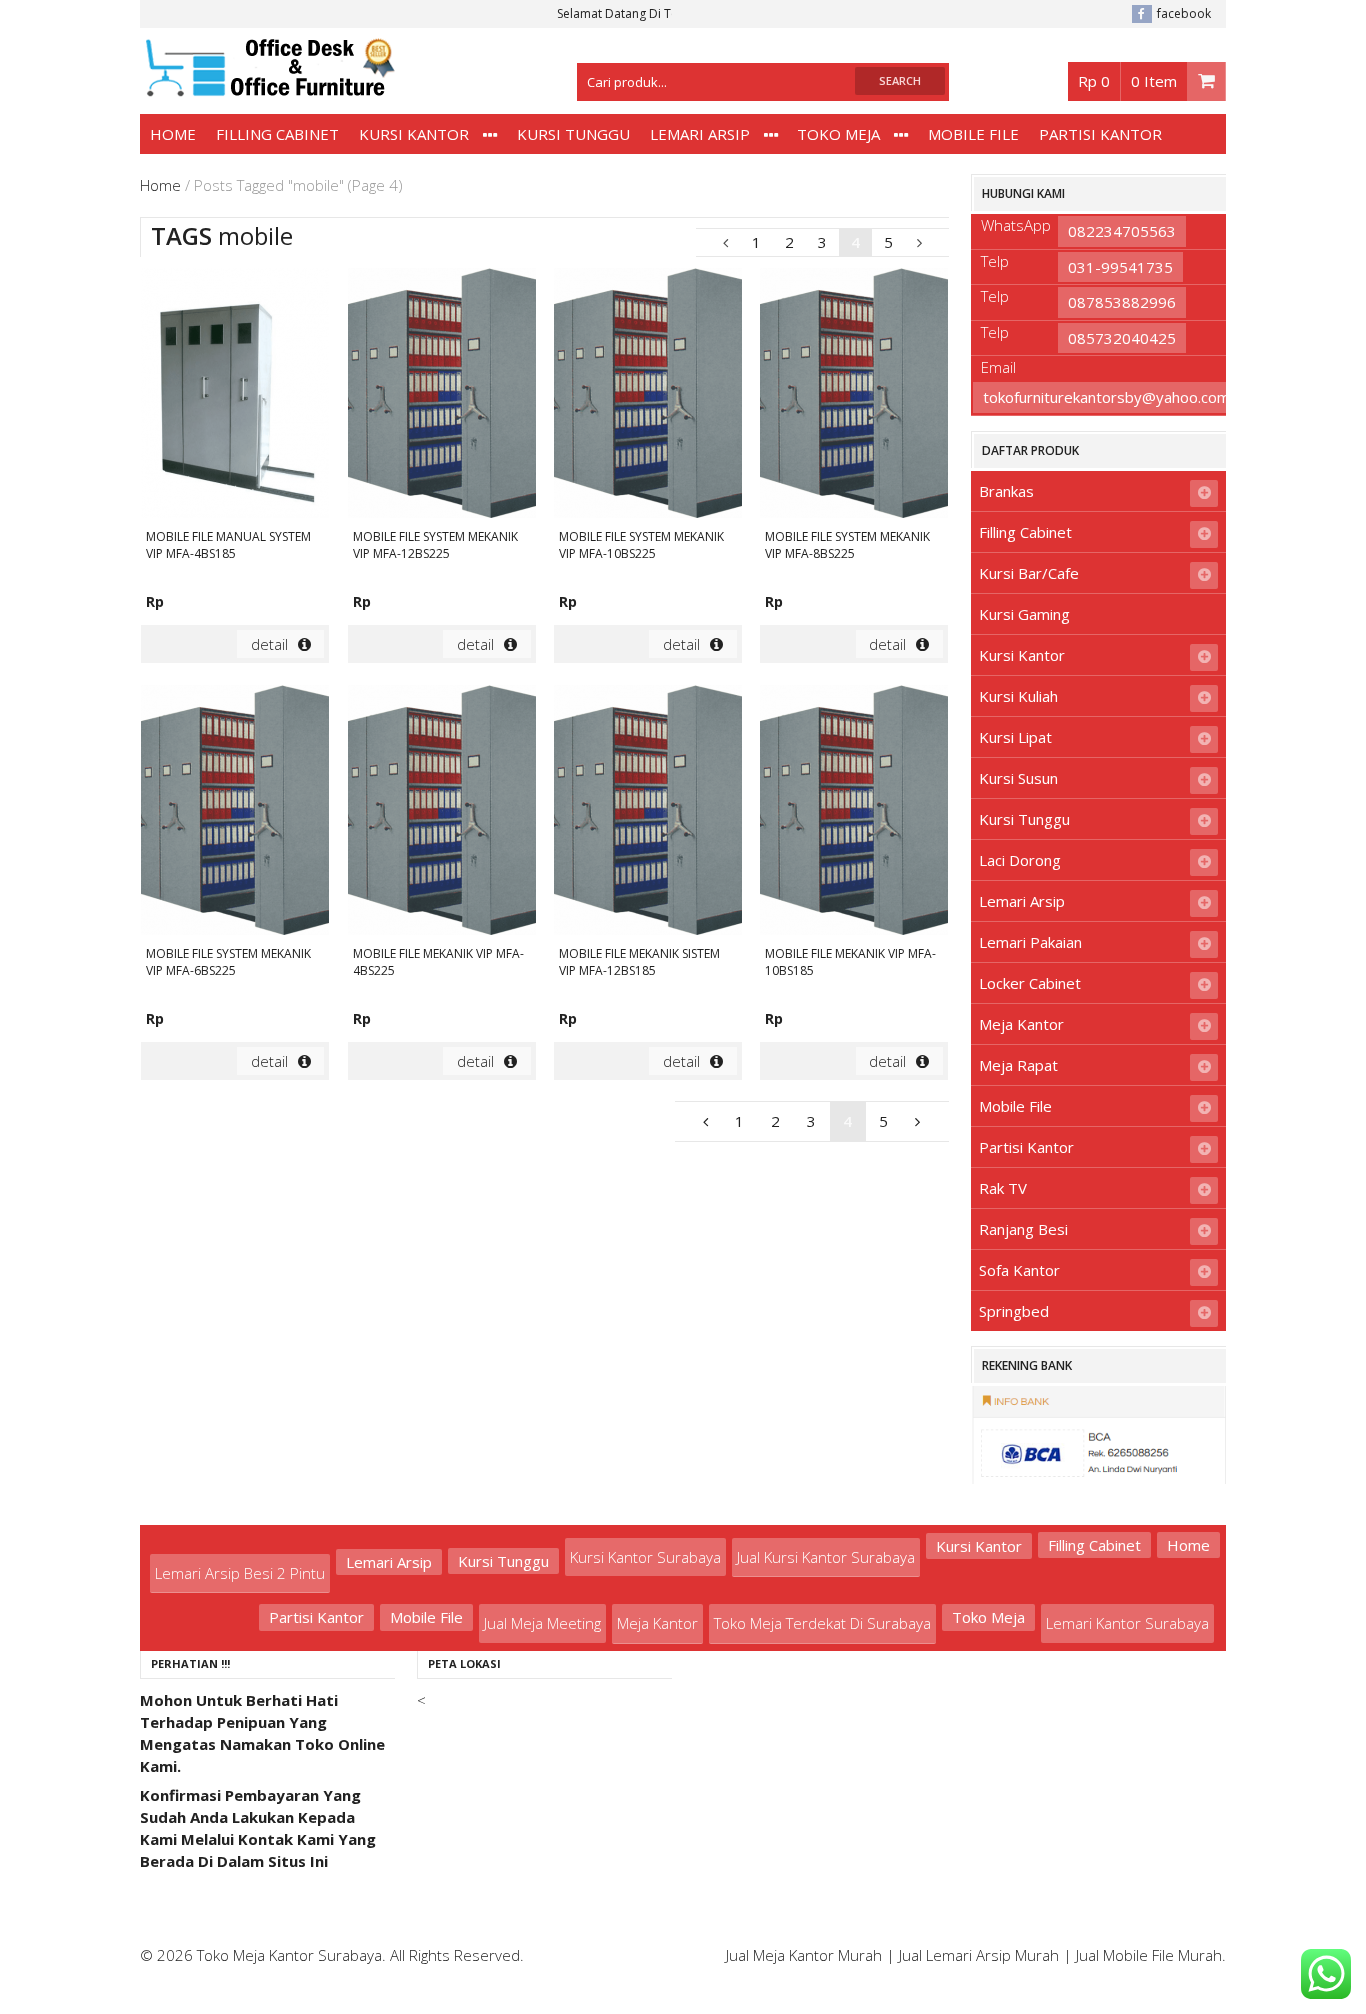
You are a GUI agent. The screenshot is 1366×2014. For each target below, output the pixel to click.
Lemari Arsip (700, 134)
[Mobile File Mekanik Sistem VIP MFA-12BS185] (648, 813)
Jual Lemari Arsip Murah (979, 1955)
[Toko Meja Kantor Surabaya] (267, 87)
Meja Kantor (1021, 1024)
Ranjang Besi (1023, 1229)
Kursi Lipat (1015, 737)
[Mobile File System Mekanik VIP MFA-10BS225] (648, 396)
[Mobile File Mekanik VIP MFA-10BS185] (854, 813)
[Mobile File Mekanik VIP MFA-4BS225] (442, 813)
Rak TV (1003, 1188)
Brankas (1006, 491)
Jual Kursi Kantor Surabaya (826, 1557)
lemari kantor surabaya (1127, 1623)
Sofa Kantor (1019, 1270)
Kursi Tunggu (573, 134)
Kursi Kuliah (1018, 696)
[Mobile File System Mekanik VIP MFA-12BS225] (442, 396)
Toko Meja (838, 134)
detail (269, 644)
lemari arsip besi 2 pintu (240, 1573)
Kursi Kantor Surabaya (645, 1557)
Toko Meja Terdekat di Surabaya (822, 1623)
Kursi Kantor (414, 134)
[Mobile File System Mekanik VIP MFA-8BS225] (854, 396)
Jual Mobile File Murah (1149, 1955)
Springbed (1014, 1311)
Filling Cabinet (277, 134)
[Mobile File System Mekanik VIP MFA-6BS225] (235, 813)
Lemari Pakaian (1030, 942)
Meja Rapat (1018, 1065)
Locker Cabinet (1030, 983)
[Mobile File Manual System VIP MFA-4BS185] (235, 396)
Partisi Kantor (1100, 134)
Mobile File (973, 134)
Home (173, 134)
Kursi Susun (1018, 778)
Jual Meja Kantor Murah (804, 1955)
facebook (1184, 13)
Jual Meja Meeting (542, 1623)
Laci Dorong (1020, 860)
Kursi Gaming (1024, 614)
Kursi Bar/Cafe (1029, 573)
